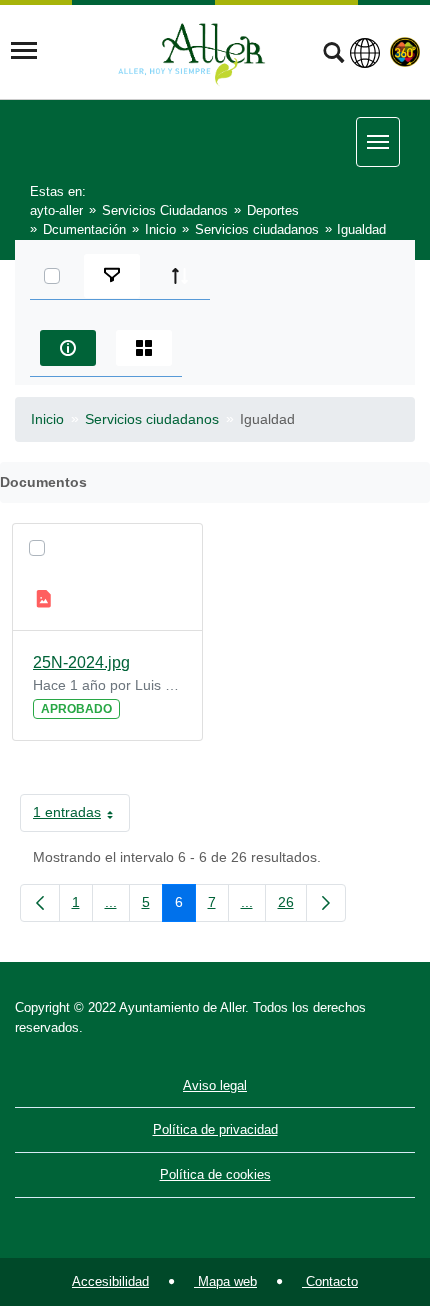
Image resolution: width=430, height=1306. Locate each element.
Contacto (330, 1281)
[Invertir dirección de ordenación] (180, 276)
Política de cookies (215, 1174)
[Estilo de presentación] (144, 348)
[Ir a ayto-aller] (192, 51)
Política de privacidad (215, 1129)
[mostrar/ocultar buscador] (333, 55)
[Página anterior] (40, 903)
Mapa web (225, 1281)
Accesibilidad (110, 1281)
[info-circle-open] (68, 348)
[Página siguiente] (326, 903)
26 (292, 906)
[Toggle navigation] (24, 51)
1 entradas (81, 816)
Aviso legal (215, 1085)
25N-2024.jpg (81, 662)
